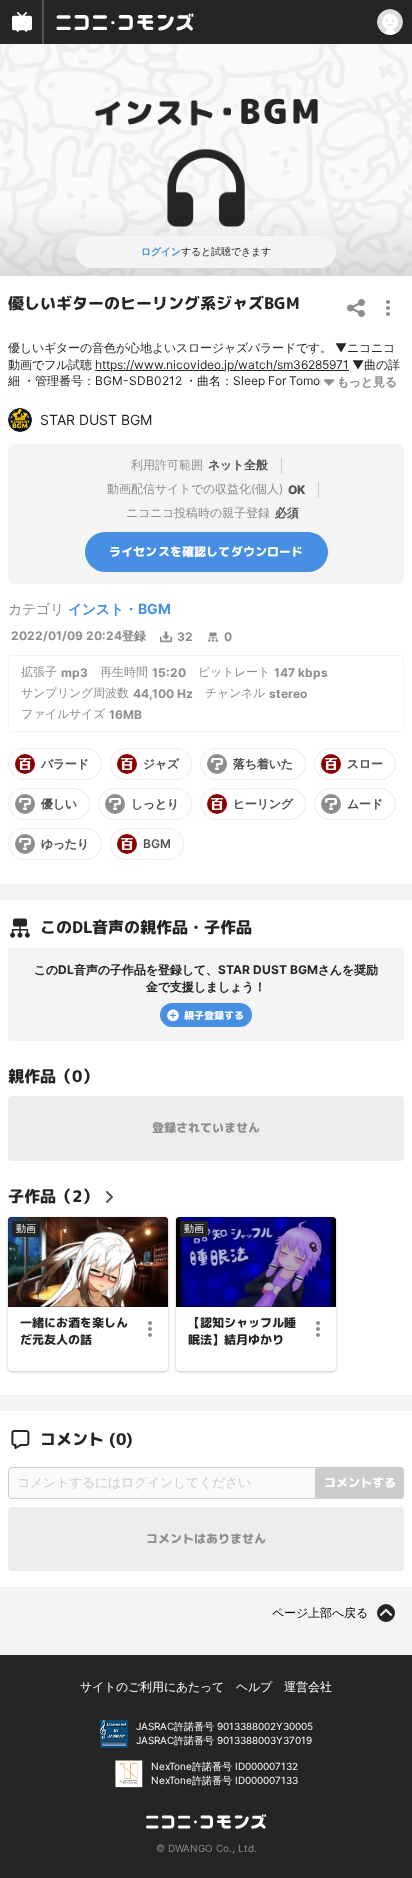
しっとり (155, 804)
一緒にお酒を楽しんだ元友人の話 (74, 1330)
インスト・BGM (119, 608)
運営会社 (308, 1686)
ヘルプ (254, 1686)
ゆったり (65, 844)
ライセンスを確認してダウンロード (206, 551)
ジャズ (161, 764)
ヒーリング (263, 804)
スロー (365, 764)
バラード (65, 764)
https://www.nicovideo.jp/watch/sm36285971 (222, 364)
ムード (365, 804)
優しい (59, 804)
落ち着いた (263, 764)
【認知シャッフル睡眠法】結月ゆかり (242, 1330)
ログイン (161, 251)
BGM (157, 844)
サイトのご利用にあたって (152, 1686)
